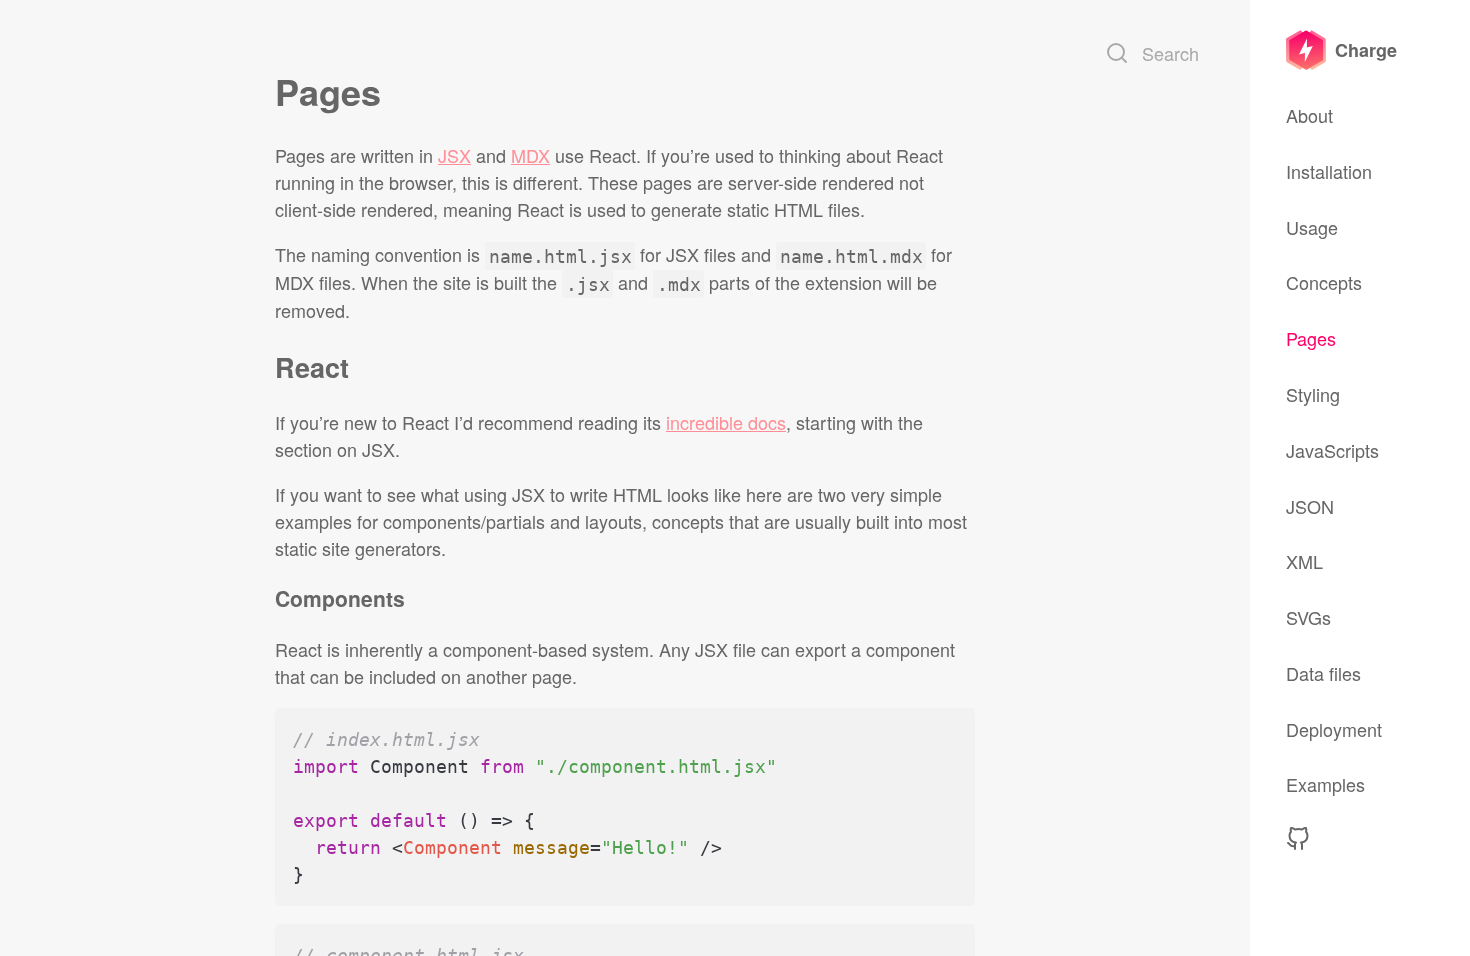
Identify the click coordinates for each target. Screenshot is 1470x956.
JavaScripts (1332, 450)
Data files (1323, 673)
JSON (1310, 506)
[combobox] (1154, 52)
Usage (1312, 227)
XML (1304, 561)
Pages (1311, 338)
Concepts (1324, 282)
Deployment (1334, 729)
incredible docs (726, 422)
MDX (530, 155)
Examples (1325, 784)
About (1309, 115)
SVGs (1308, 617)
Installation (1329, 171)
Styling (1313, 394)
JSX (454, 155)
